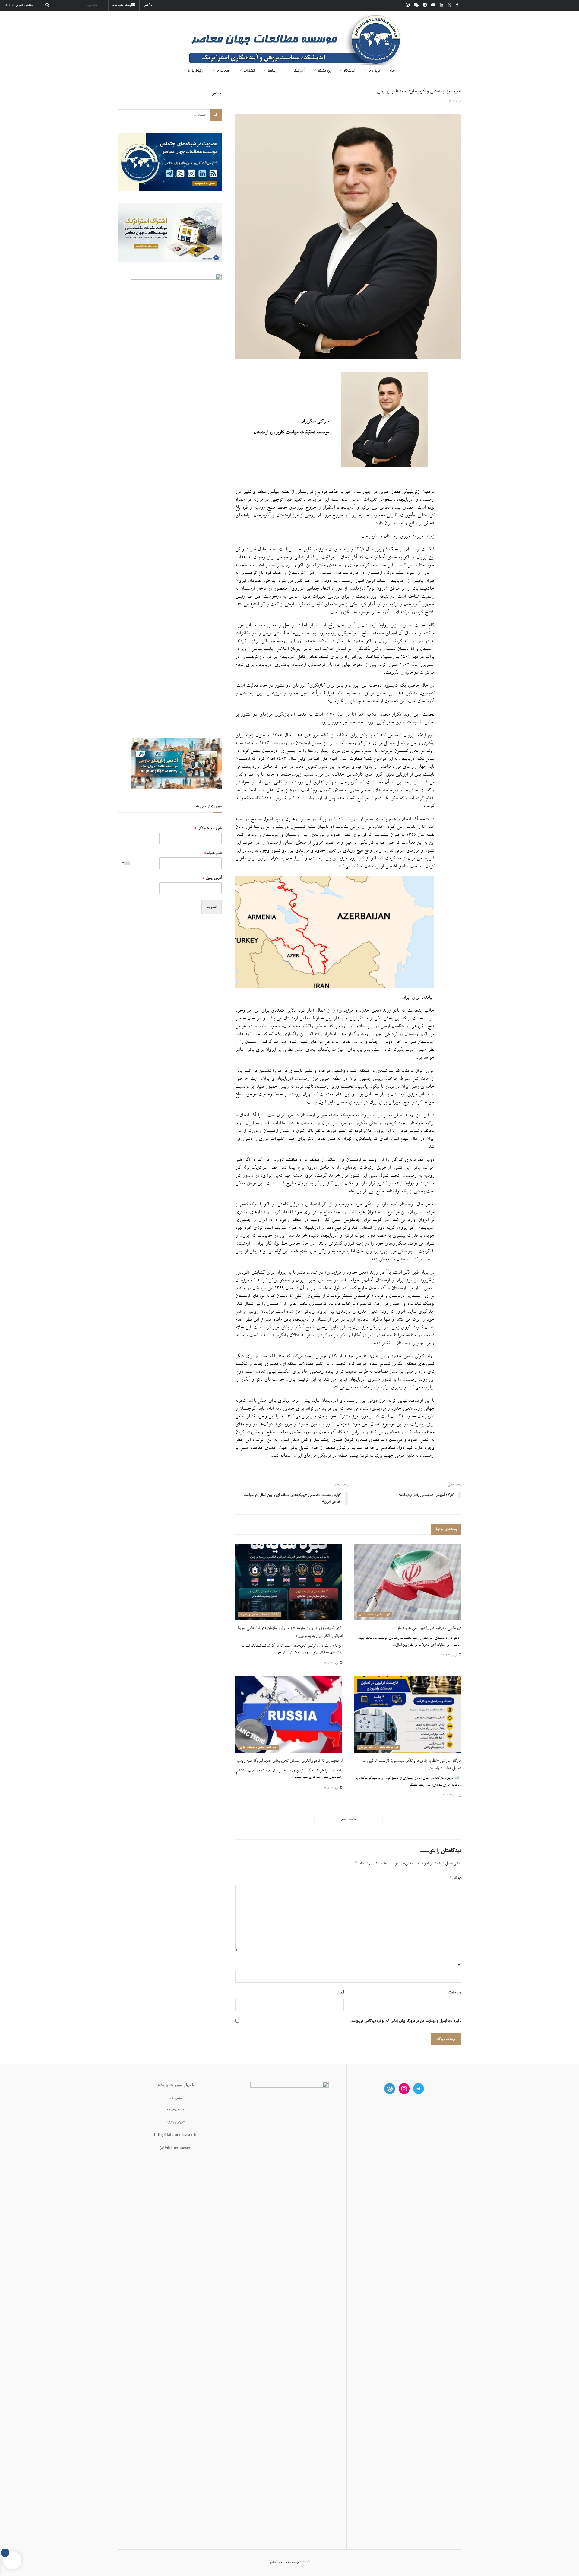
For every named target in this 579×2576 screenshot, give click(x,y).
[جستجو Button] (46, 5)
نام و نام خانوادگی (208, 828)
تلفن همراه (213, 853)
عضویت (212, 907)
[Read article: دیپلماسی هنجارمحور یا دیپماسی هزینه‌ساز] (408, 1582)
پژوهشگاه (324, 71)
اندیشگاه (349, 71)
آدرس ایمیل (212, 878)
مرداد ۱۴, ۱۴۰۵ (331, 1788)
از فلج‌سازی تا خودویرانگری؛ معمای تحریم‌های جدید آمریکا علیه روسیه (289, 1761)
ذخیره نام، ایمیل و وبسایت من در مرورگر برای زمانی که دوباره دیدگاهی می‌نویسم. (406, 2021)
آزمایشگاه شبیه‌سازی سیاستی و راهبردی (259, 1614)
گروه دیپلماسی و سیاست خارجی (375, 1614)
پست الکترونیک (122, 5)
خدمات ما (223, 71)
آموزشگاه (298, 71)
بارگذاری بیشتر (348, 1819)
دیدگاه (455, 1878)
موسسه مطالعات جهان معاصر (284, 2562)
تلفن (146, 5)
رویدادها (273, 71)
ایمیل (340, 1992)
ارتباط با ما (195, 71)
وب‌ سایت (455, 1992)
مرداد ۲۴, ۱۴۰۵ (331, 1663)
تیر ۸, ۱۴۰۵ (455, 101)
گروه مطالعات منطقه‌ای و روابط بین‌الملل (379, 1747)
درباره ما (374, 71)
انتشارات (249, 71)
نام (460, 1964)
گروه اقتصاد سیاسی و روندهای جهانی (258, 1747)
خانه (392, 71)
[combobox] (125, 863)
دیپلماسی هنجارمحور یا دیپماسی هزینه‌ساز (429, 1628)
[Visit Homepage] (289, 37)
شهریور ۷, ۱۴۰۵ (450, 1655)
